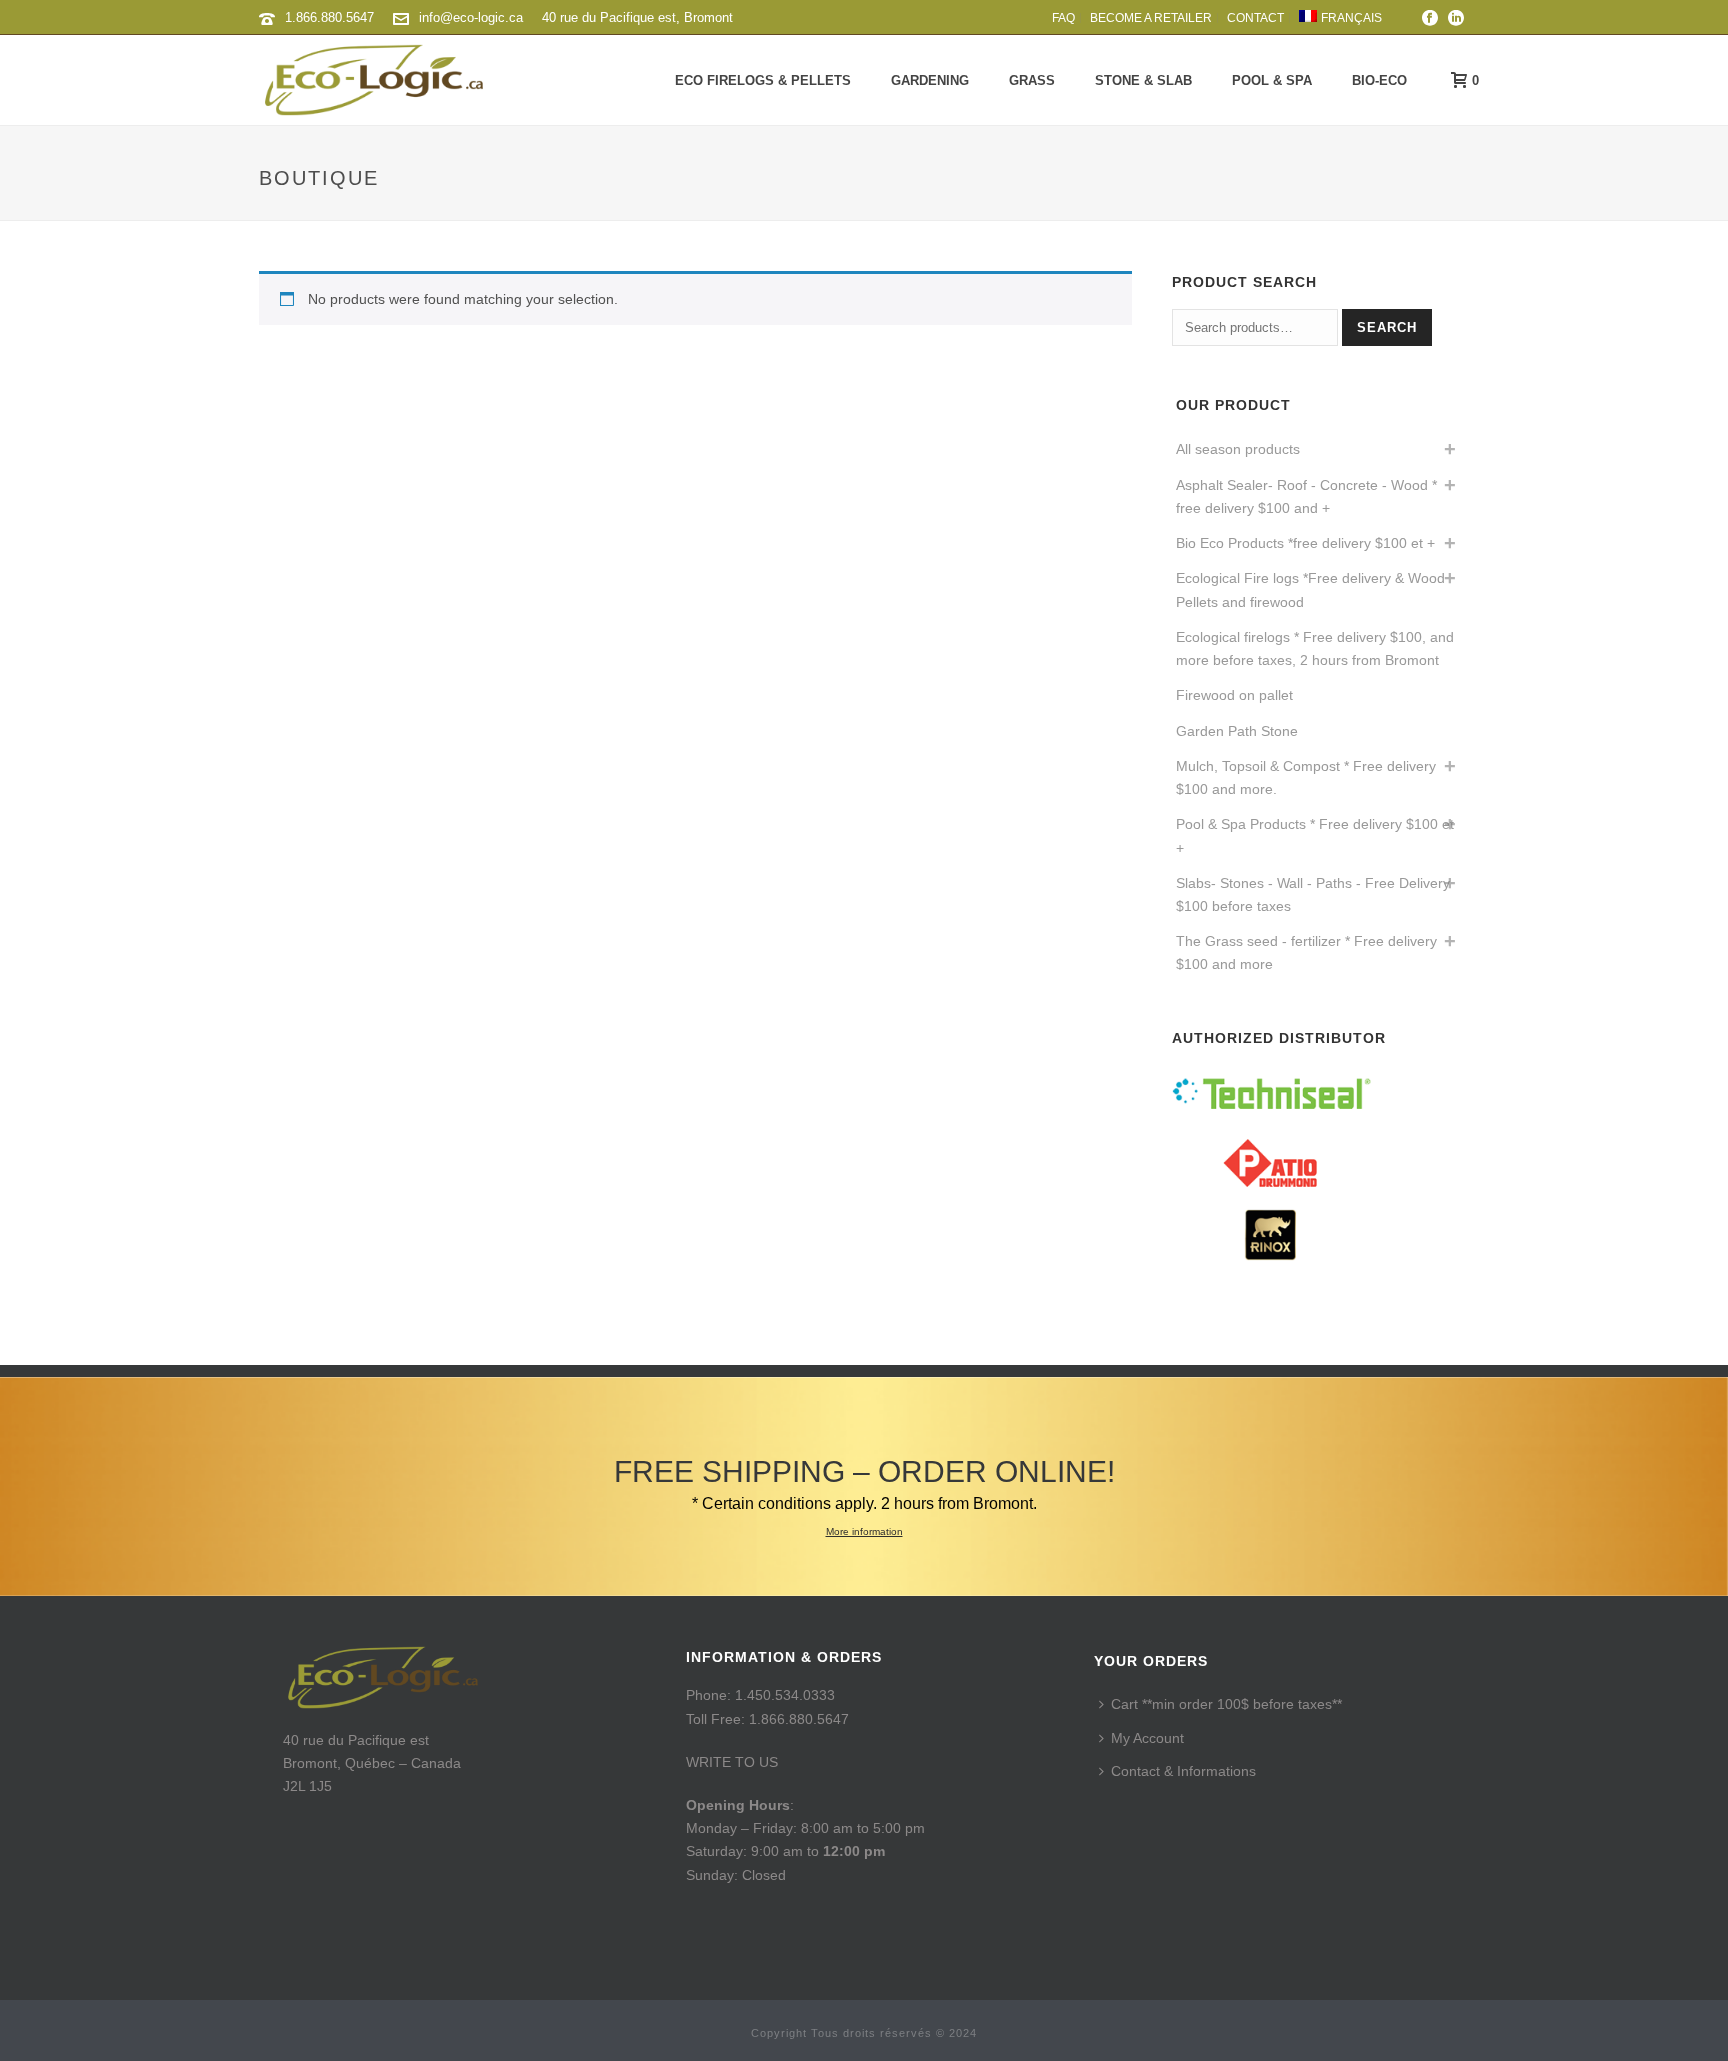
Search (1387, 327)
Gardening (930, 80)
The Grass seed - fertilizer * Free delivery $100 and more (1306, 952)
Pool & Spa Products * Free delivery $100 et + (1315, 835)
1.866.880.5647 (329, 17)
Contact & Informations (1183, 1771)
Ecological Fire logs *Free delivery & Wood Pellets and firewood (1310, 589)
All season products (1238, 449)
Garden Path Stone (1237, 731)
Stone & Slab (1143, 80)
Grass (1032, 80)
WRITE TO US (732, 1762)
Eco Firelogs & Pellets (763, 80)
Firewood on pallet (1234, 695)
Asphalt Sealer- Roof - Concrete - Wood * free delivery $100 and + (1306, 496)
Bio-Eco (1379, 80)
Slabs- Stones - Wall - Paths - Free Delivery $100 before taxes (1313, 894)
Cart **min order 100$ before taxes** (1226, 1704)
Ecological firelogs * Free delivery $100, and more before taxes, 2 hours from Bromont (1315, 648)
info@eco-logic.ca (471, 17)
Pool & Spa (1272, 80)
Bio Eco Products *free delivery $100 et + (1305, 543)
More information (864, 1531)
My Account (1147, 1738)
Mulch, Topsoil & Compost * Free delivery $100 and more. (1306, 777)
